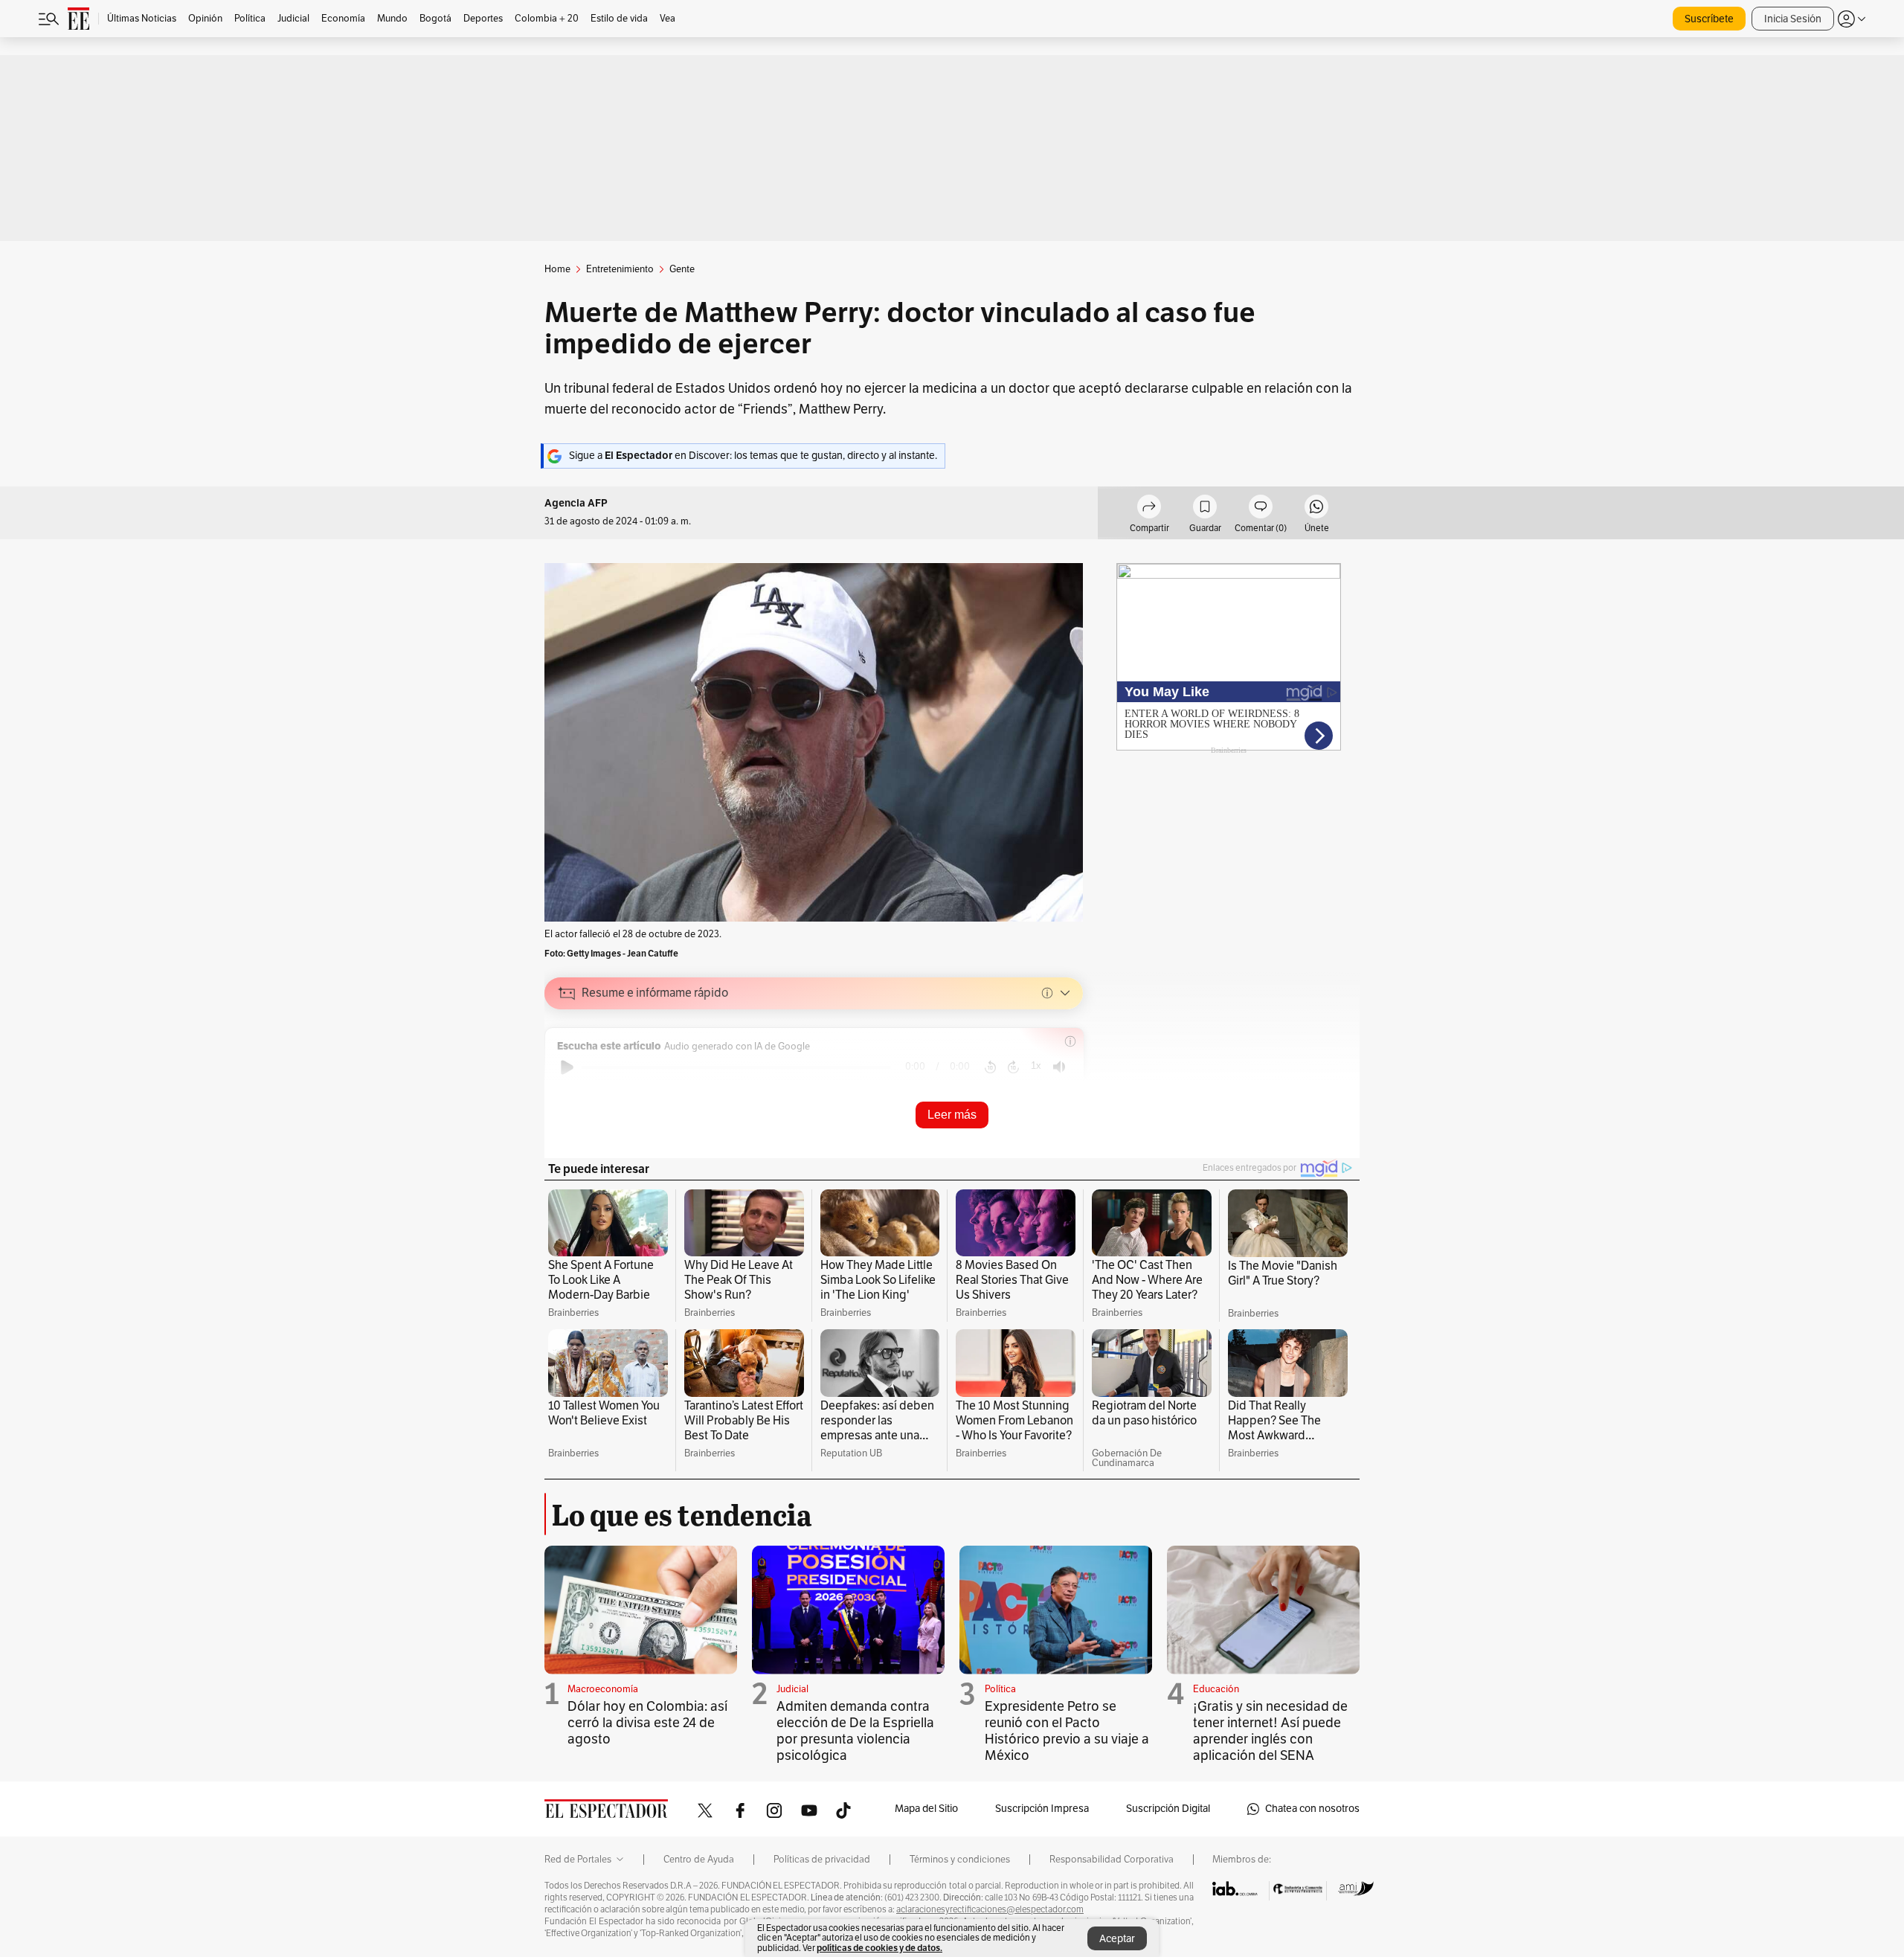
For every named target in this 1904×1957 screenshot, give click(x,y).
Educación (1216, 1689)
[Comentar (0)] (1261, 509)
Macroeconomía (603, 1689)
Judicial (792, 1689)
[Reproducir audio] (567, 1067)
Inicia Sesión (1793, 19)
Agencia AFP (576, 503)
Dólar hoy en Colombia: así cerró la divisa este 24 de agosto (647, 1723)
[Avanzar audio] (1013, 1067)
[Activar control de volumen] (1059, 1067)
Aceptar (1117, 1939)
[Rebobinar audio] (990, 1067)
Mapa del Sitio (926, 1809)
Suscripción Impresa (1042, 1809)
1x (1036, 1066)
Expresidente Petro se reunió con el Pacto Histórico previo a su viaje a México (1067, 1731)
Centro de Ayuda (699, 1860)
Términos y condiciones (960, 1860)
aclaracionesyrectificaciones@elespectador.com (990, 1909)
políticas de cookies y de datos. (879, 1948)
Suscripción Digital (1168, 1809)
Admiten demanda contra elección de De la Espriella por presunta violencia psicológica (855, 1731)
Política (1000, 1689)
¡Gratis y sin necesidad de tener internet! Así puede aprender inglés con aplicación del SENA (1270, 1731)
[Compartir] (1149, 509)
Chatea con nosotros (1312, 1809)
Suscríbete (1709, 19)
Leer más (952, 1115)
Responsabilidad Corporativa (1112, 1860)
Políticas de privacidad (822, 1860)
